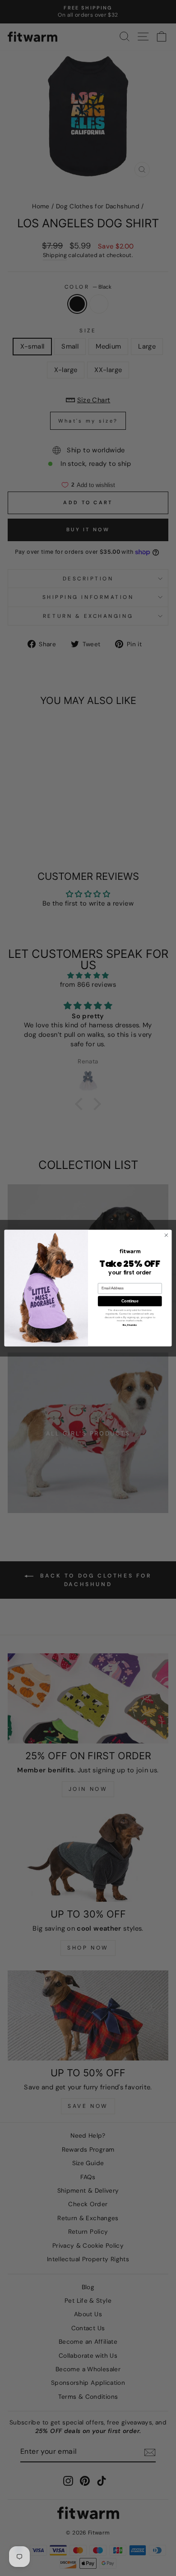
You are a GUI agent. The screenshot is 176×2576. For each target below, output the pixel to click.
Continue (130, 1301)
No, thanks (130, 1325)
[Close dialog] (166, 1235)
